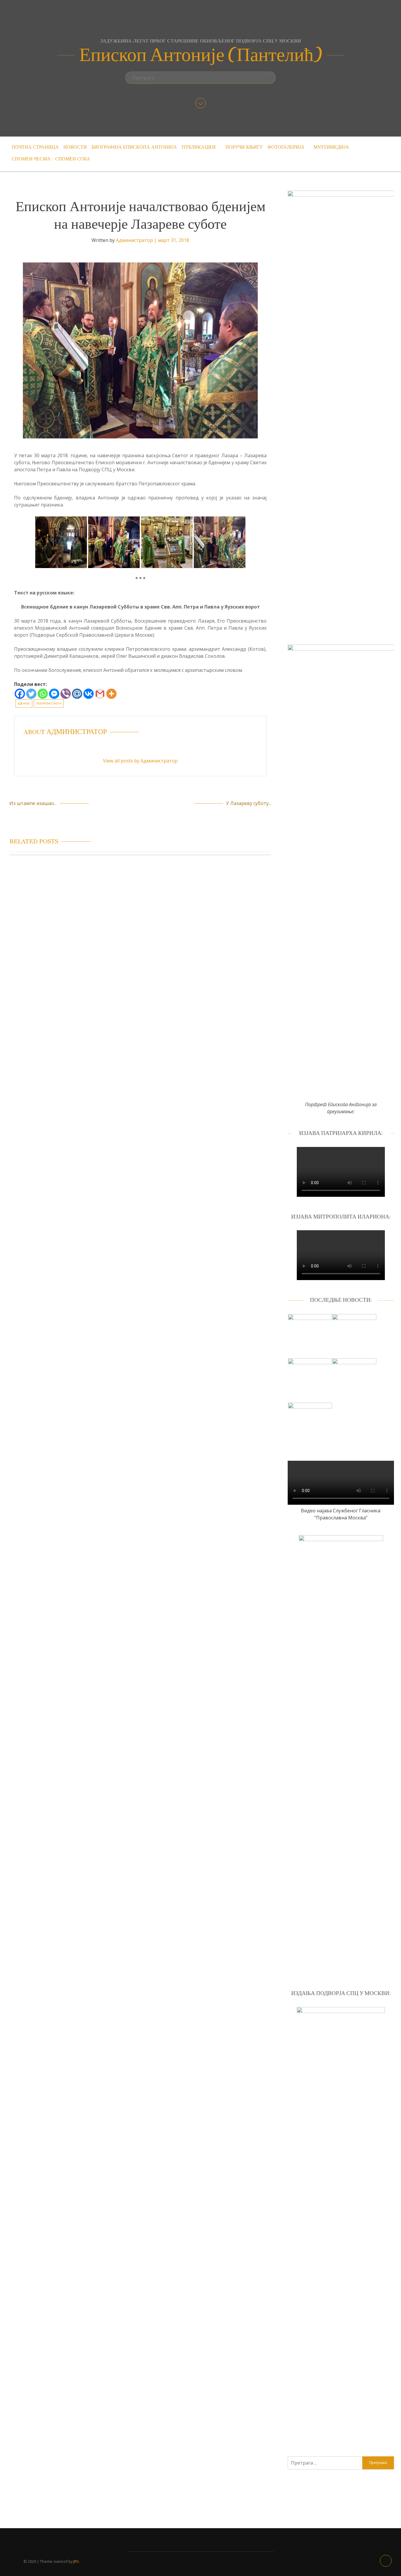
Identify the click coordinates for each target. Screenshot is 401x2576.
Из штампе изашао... (33, 803)
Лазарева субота (49, 704)
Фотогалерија (286, 147)
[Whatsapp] (43, 694)
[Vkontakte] (89, 694)
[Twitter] (31, 694)
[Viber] (66, 694)
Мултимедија (331, 147)
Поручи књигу (244, 147)
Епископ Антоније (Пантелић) (201, 55)
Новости (75, 147)
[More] (111, 694)
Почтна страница (35, 147)
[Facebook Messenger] (54, 694)
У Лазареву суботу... (249, 803)
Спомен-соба (73, 159)
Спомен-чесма (31, 159)
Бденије (24, 704)
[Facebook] (20, 694)
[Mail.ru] (77, 694)
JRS (76, 2561)
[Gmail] (100, 694)
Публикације (199, 147)
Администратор (134, 240)
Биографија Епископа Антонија (134, 147)
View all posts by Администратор (140, 761)
